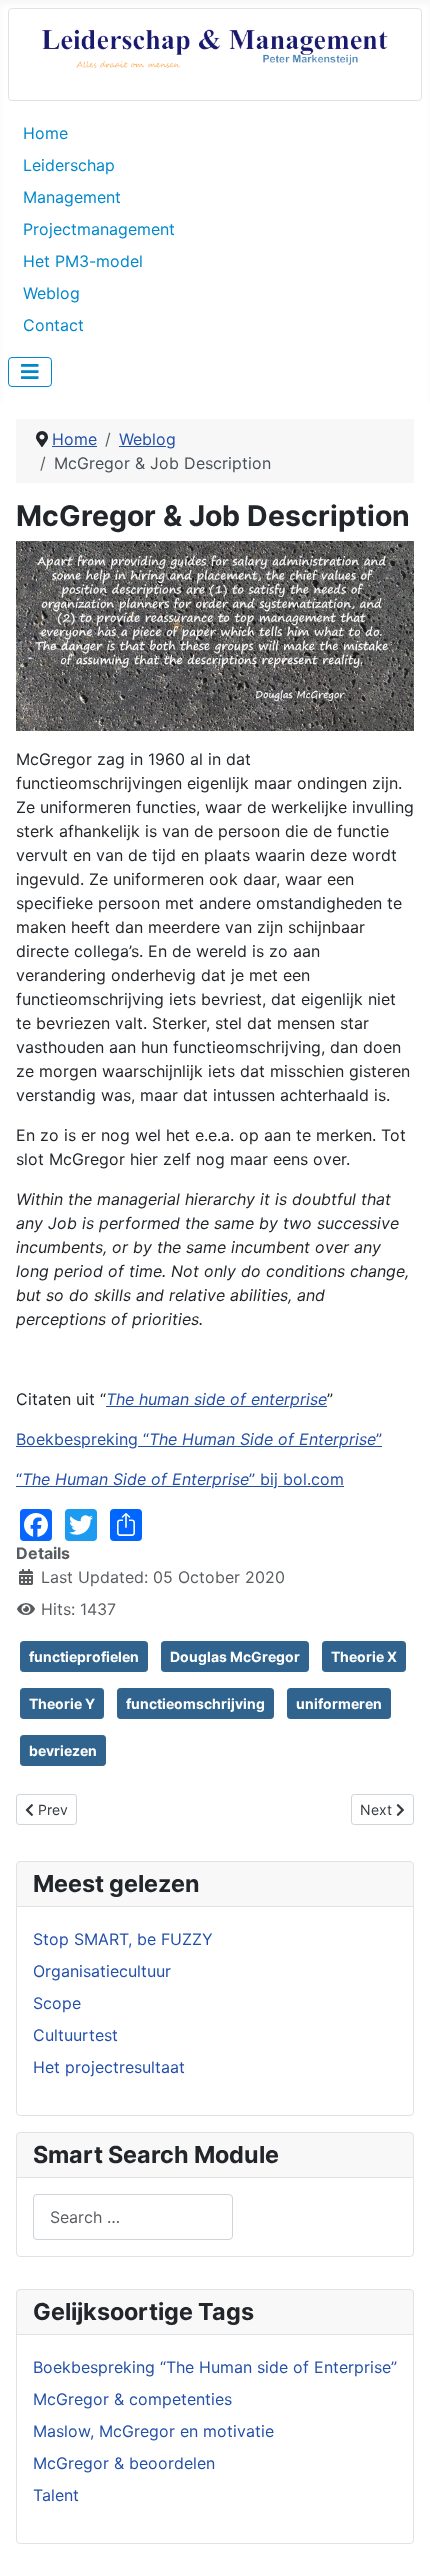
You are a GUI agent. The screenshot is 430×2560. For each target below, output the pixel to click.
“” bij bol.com (180, 1479)
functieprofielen (84, 1656)
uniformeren (339, 1703)
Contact (53, 325)
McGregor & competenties (132, 2399)
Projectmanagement (99, 229)
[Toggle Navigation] (30, 372)
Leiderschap (69, 165)
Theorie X (364, 1656)
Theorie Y (62, 1703)
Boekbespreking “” (199, 1439)
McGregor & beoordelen (124, 2463)
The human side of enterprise (216, 1399)
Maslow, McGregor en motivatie (153, 2431)
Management (72, 197)
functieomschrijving (195, 1703)
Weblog (51, 293)
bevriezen (63, 1750)
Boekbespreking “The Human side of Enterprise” (215, 2367)
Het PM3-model (83, 261)
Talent (56, 2495)
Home (45, 133)
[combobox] (133, 2216)
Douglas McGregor (235, 1656)
